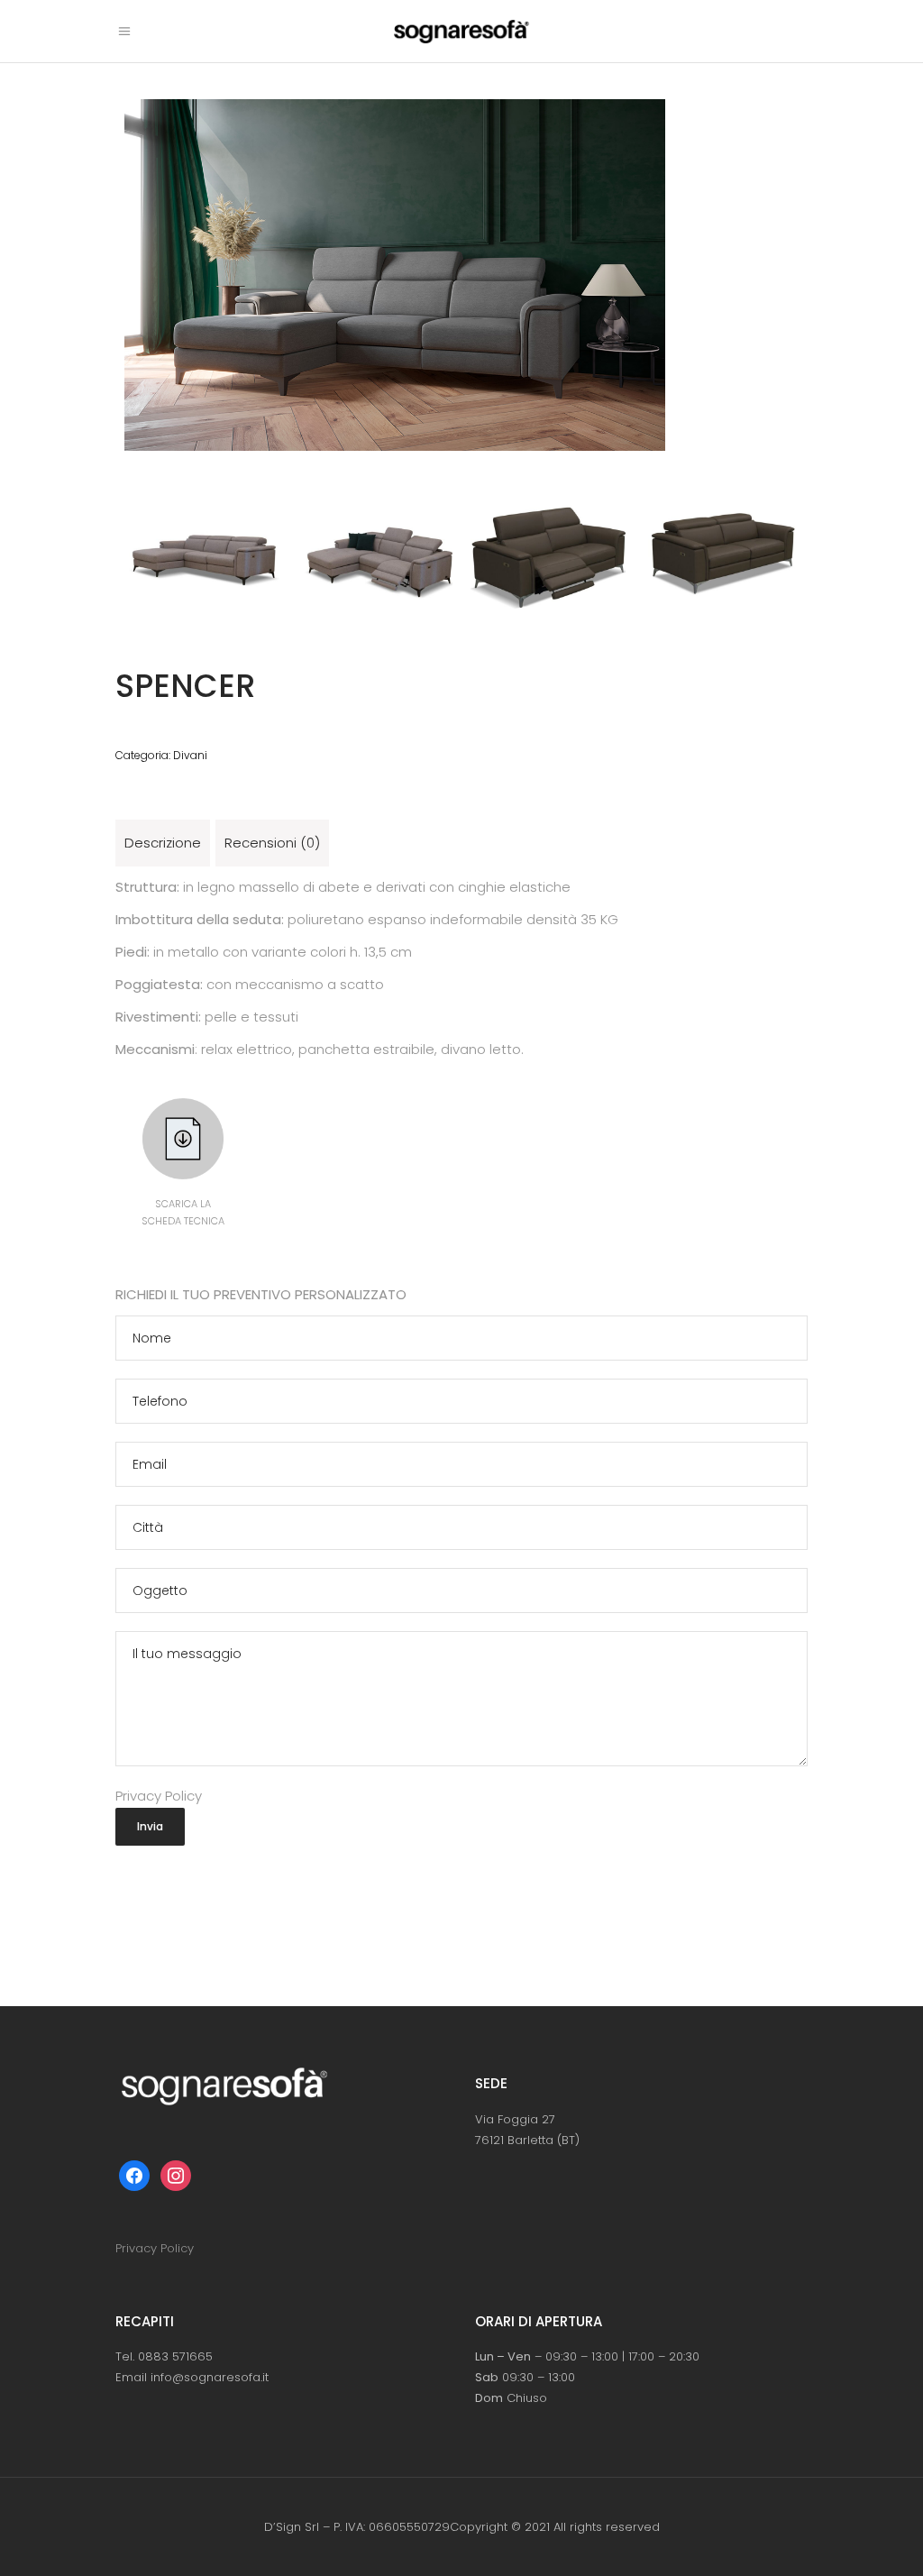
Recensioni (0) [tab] (272, 843)
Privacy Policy (159, 1796)
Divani (190, 755)
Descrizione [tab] (163, 843)
